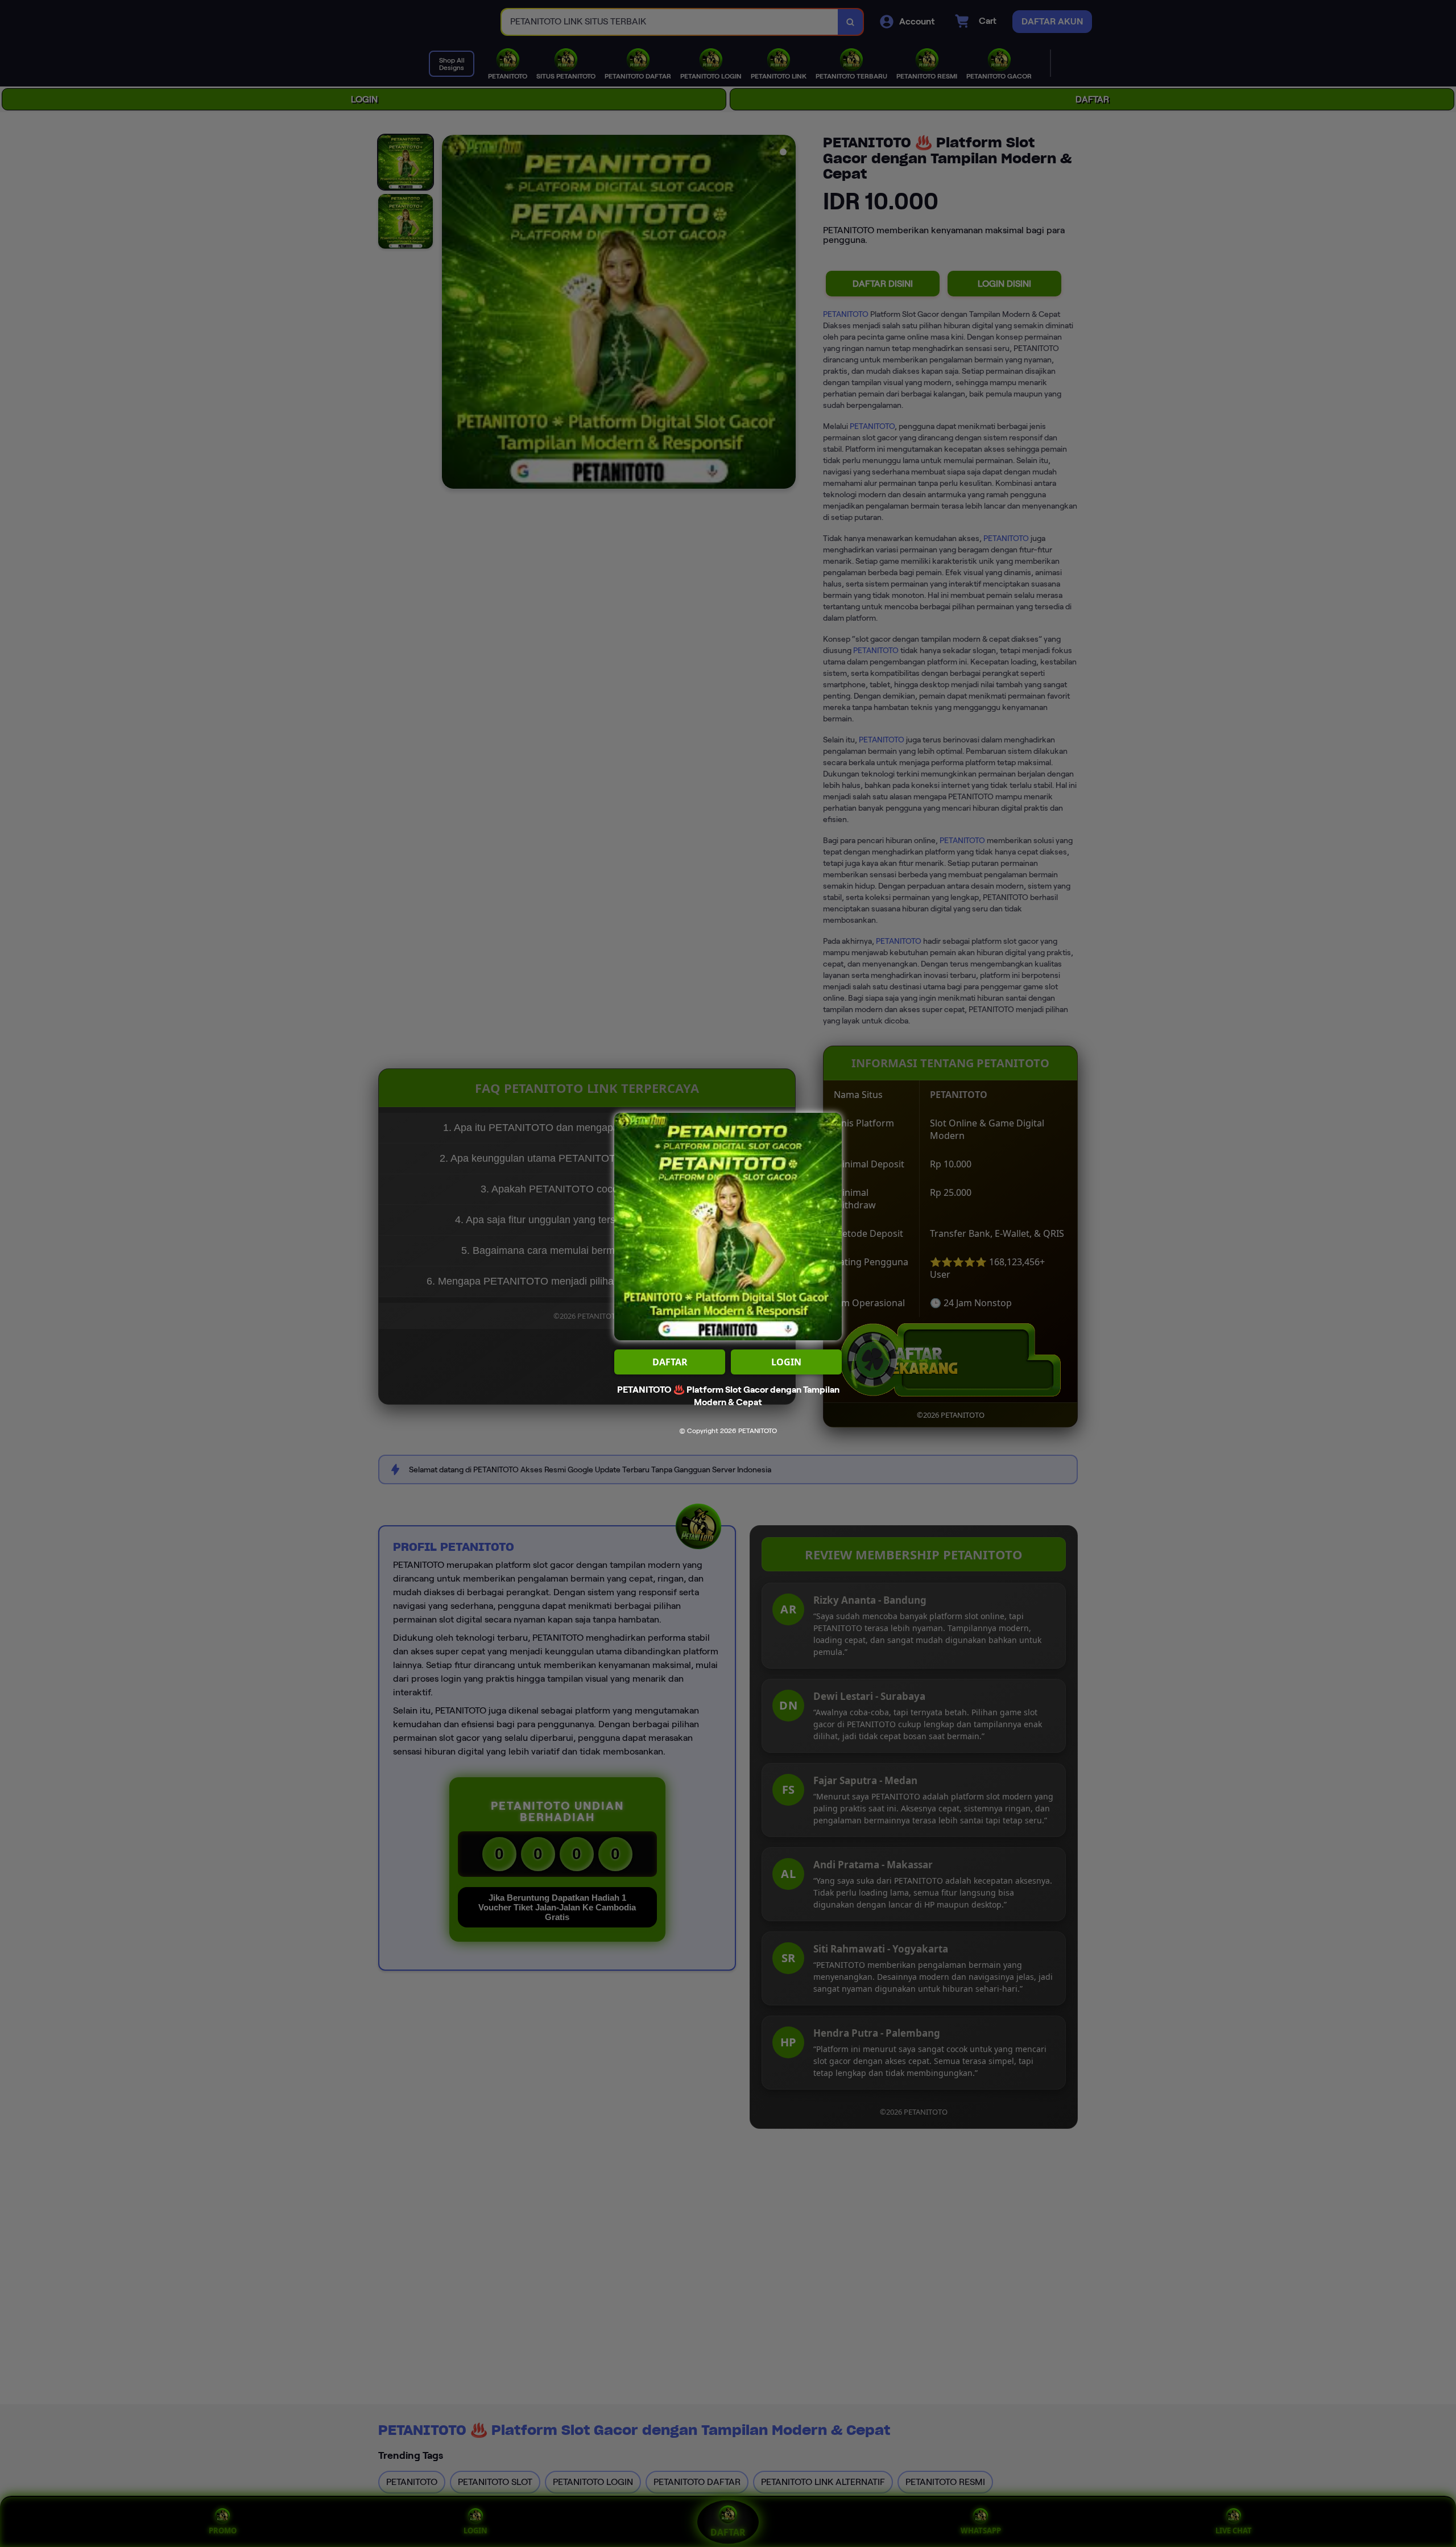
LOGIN (786, 1362)
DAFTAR (670, 1362)
